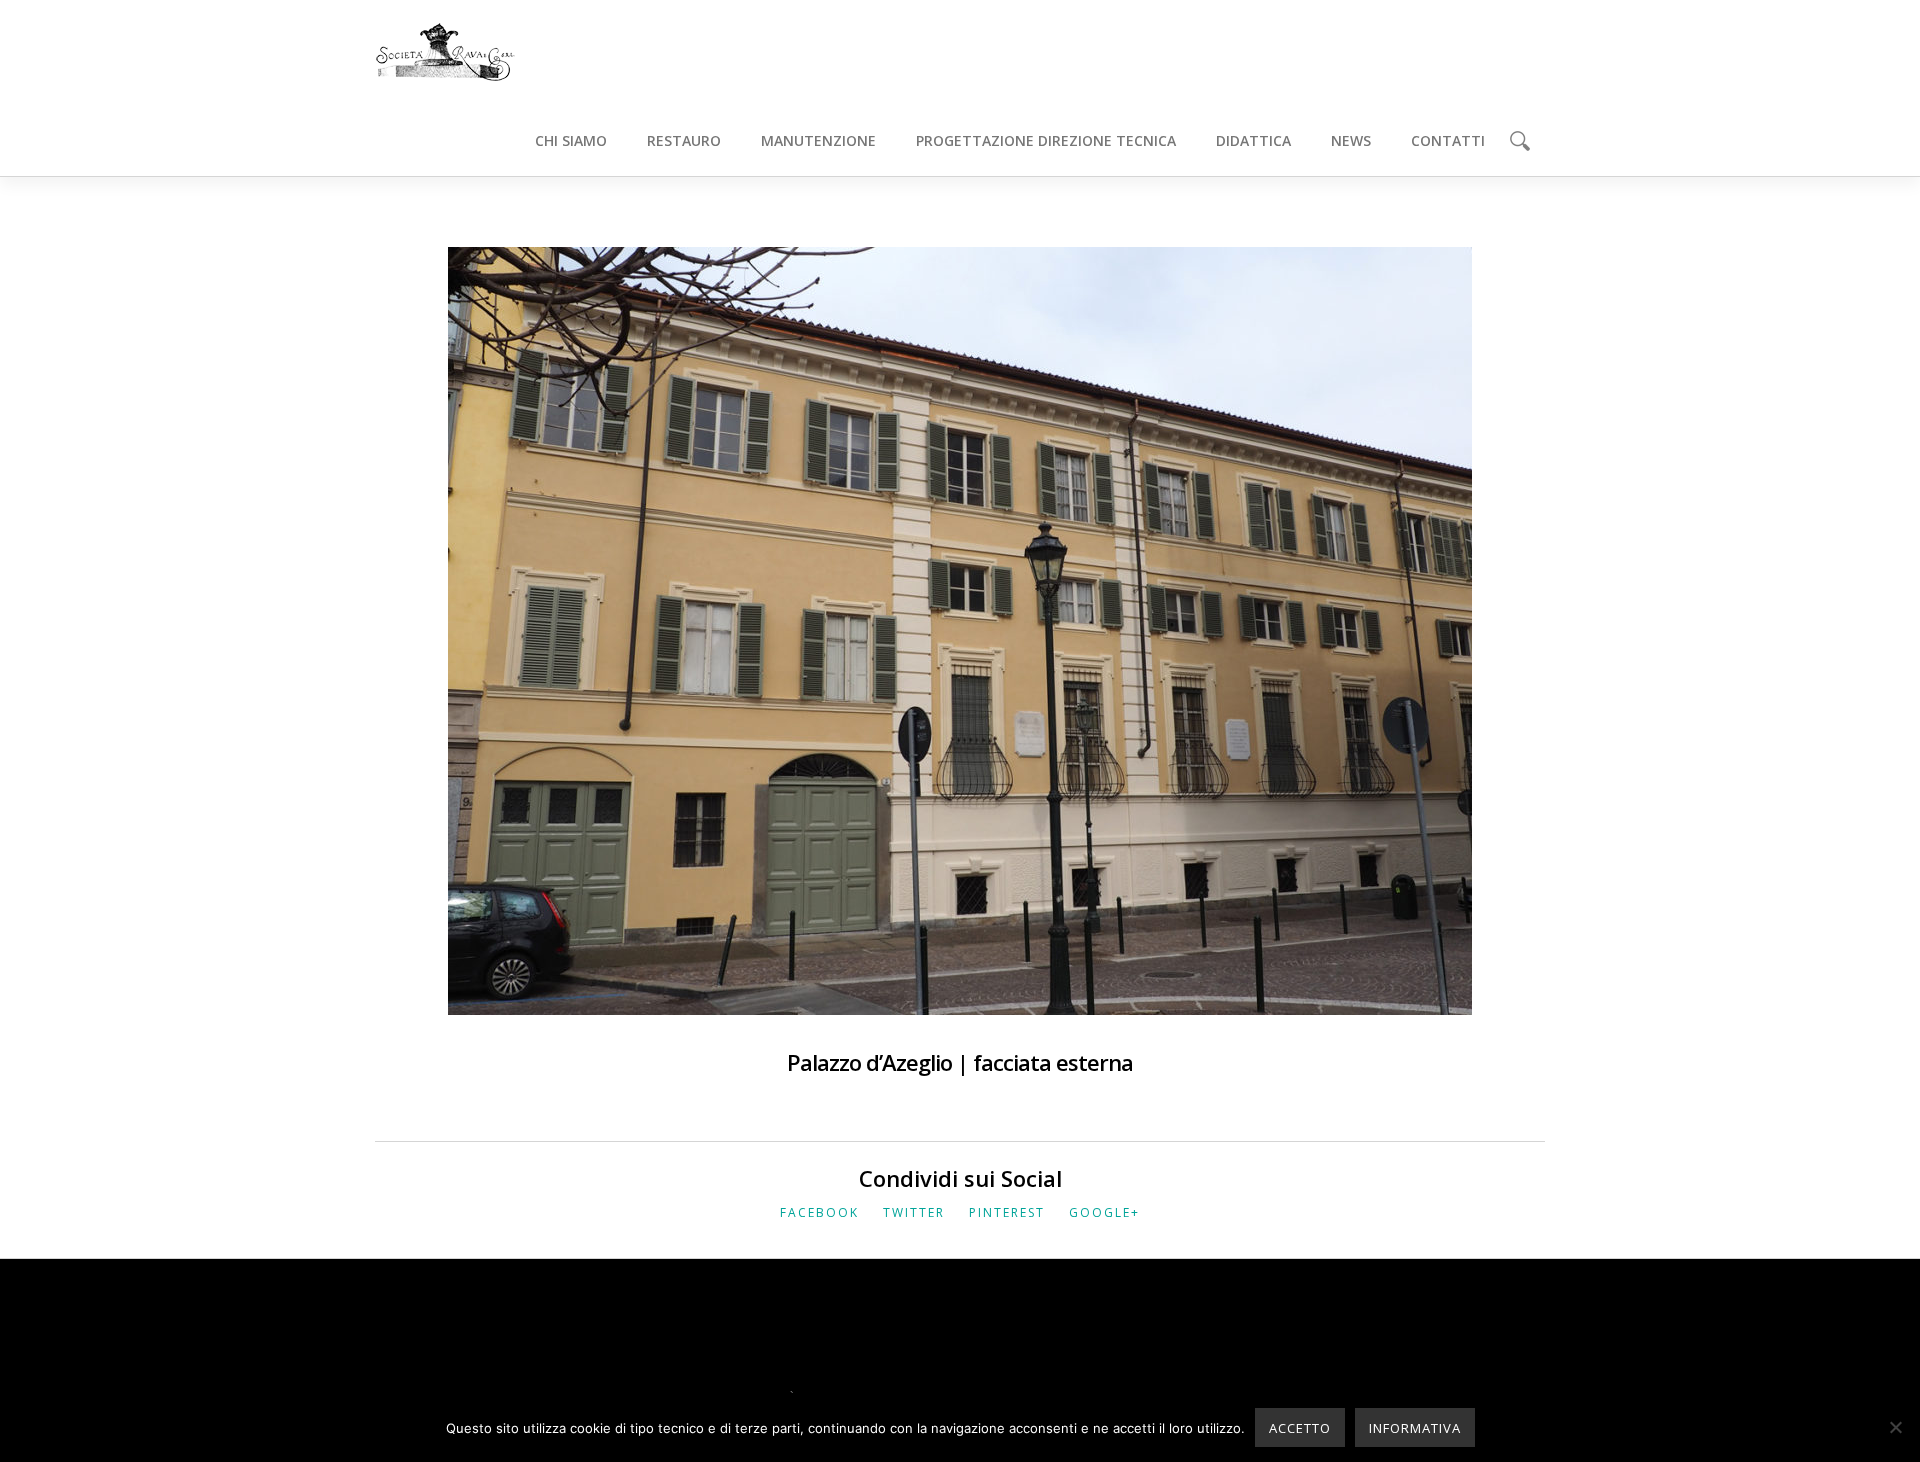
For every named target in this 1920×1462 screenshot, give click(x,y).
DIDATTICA (1253, 140)
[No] (1895, 1427)
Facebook (819, 1212)
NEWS (1351, 140)
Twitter (914, 1212)
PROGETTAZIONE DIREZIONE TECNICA (1046, 140)
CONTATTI (1448, 140)
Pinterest (1007, 1212)
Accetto (1300, 1428)
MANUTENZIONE (818, 140)
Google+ (1104, 1212)
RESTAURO (684, 140)
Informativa (1415, 1428)
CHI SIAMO (571, 140)
